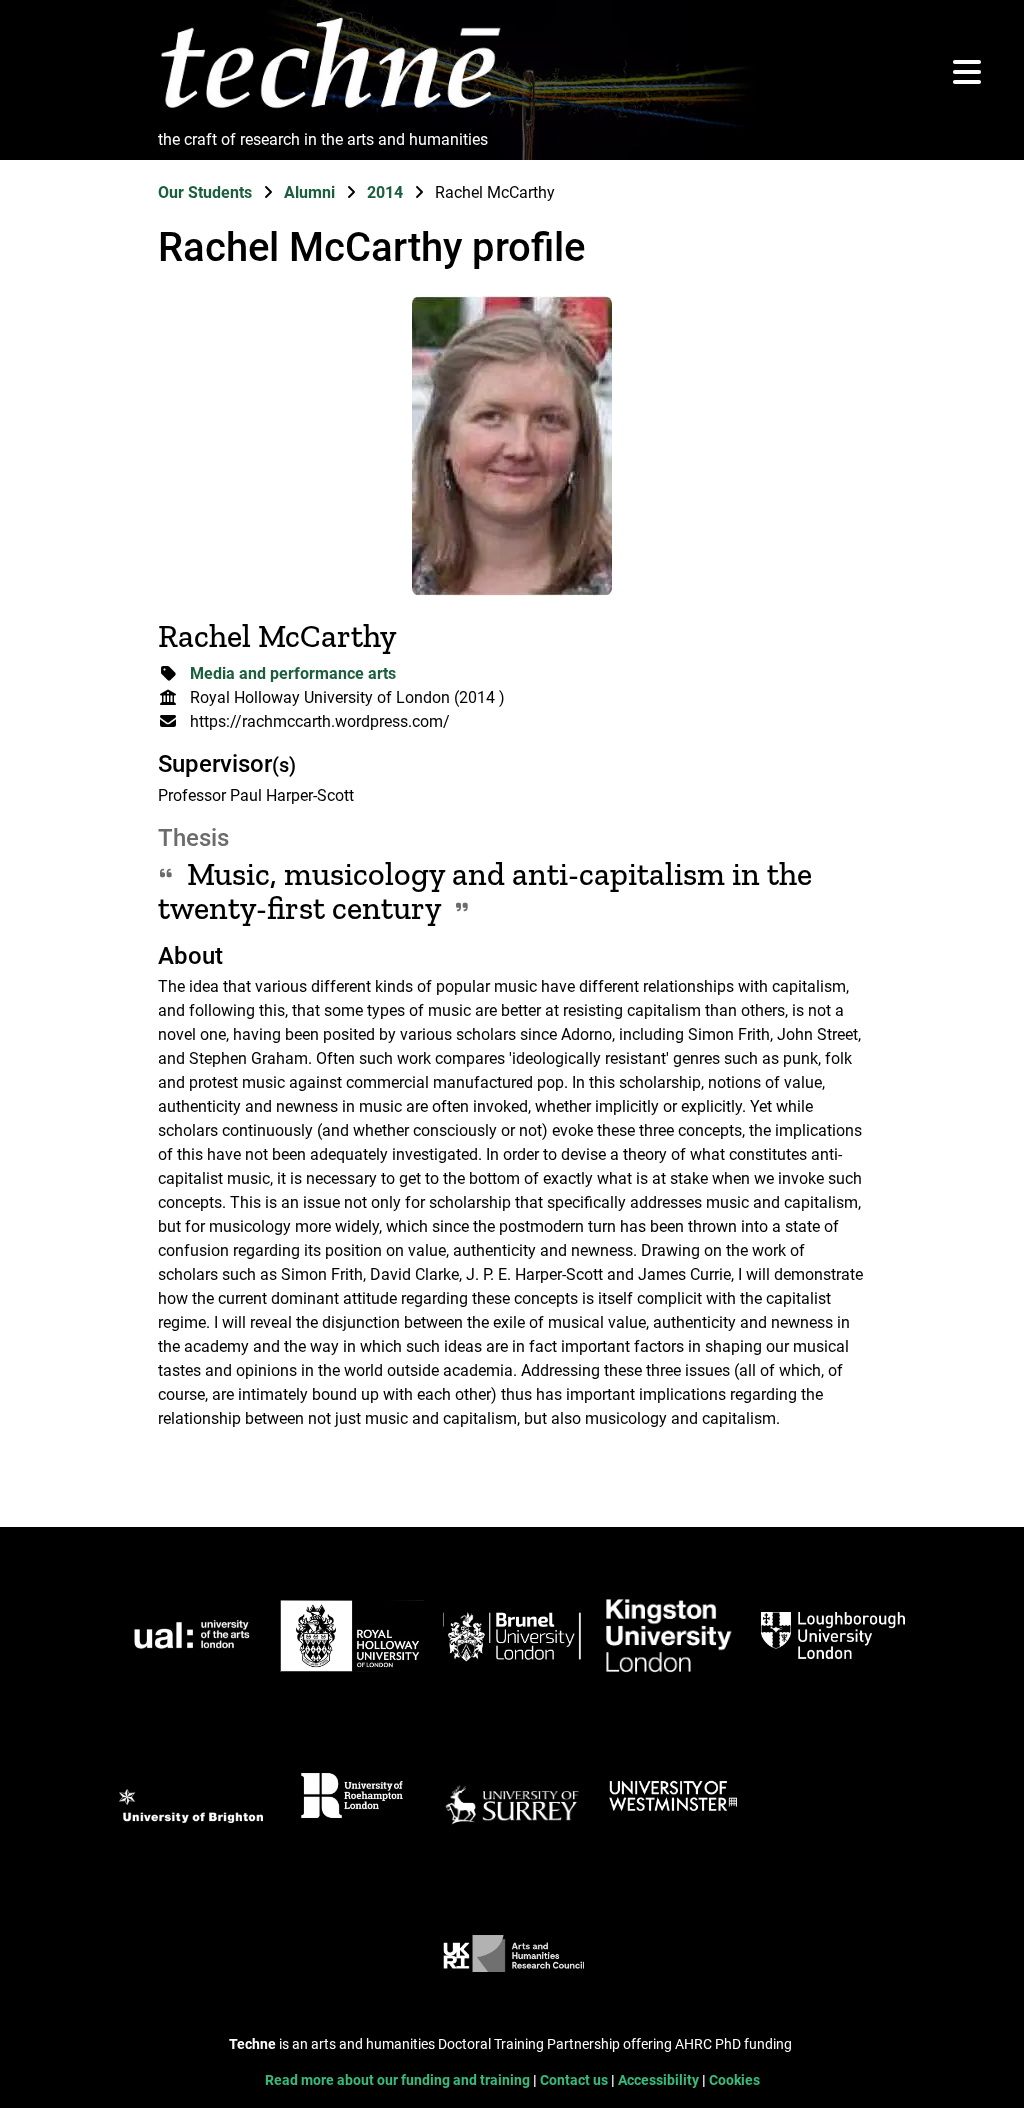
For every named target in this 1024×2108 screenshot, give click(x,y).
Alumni (311, 192)
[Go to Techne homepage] (330, 109)
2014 (387, 192)
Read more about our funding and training (399, 2080)
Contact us (575, 2080)
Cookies (734, 2080)
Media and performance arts (293, 673)
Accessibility (660, 2080)
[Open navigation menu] (967, 73)
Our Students (207, 192)
